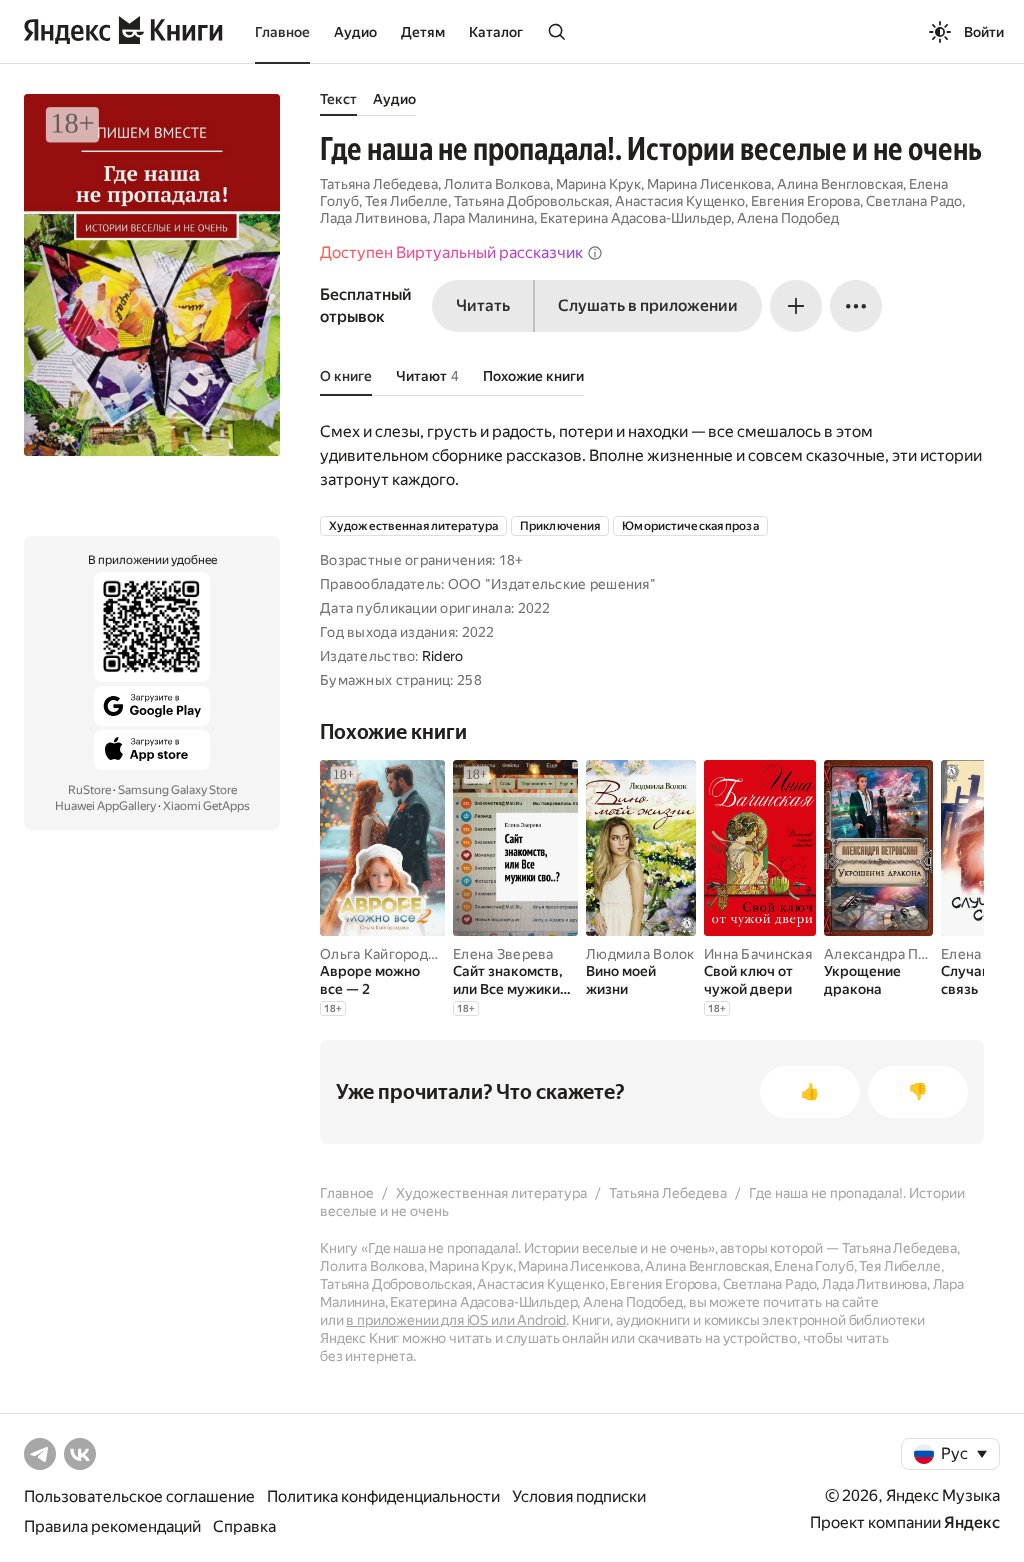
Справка (244, 1526)
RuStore (89, 790)
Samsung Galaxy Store (177, 790)
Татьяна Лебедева (379, 184)
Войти (984, 32)
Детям (423, 32)
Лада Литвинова (373, 218)
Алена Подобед (788, 218)
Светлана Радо (914, 201)
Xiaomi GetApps (206, 806)
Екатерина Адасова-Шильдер (635, 218)
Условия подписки (579, 1496)
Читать (483, 305)
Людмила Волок (640, 954)
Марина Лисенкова (709, 184)
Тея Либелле (406, 201)
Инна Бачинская (758, 954)
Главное (282, 32)
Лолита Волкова (497, 184)
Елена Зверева (503, 954)
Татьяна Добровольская (531, 201)
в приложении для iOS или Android (456, 1320)
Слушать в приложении (648, 305)
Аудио (355, 32)
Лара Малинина (483, 218)
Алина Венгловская (840, 184)
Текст (338, 99)
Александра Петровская (906, 954)
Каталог (496, 32)
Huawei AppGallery (105, 806)
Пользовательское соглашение (139, 1496)
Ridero (443, 656)
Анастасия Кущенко (680, 201)
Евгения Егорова (805, 201)
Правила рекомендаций (112, 1526)
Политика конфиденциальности (383, 1496)
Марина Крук (598, 184)
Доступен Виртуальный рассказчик (451, 252)
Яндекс (972, 1522)
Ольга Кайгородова (386, 954)
